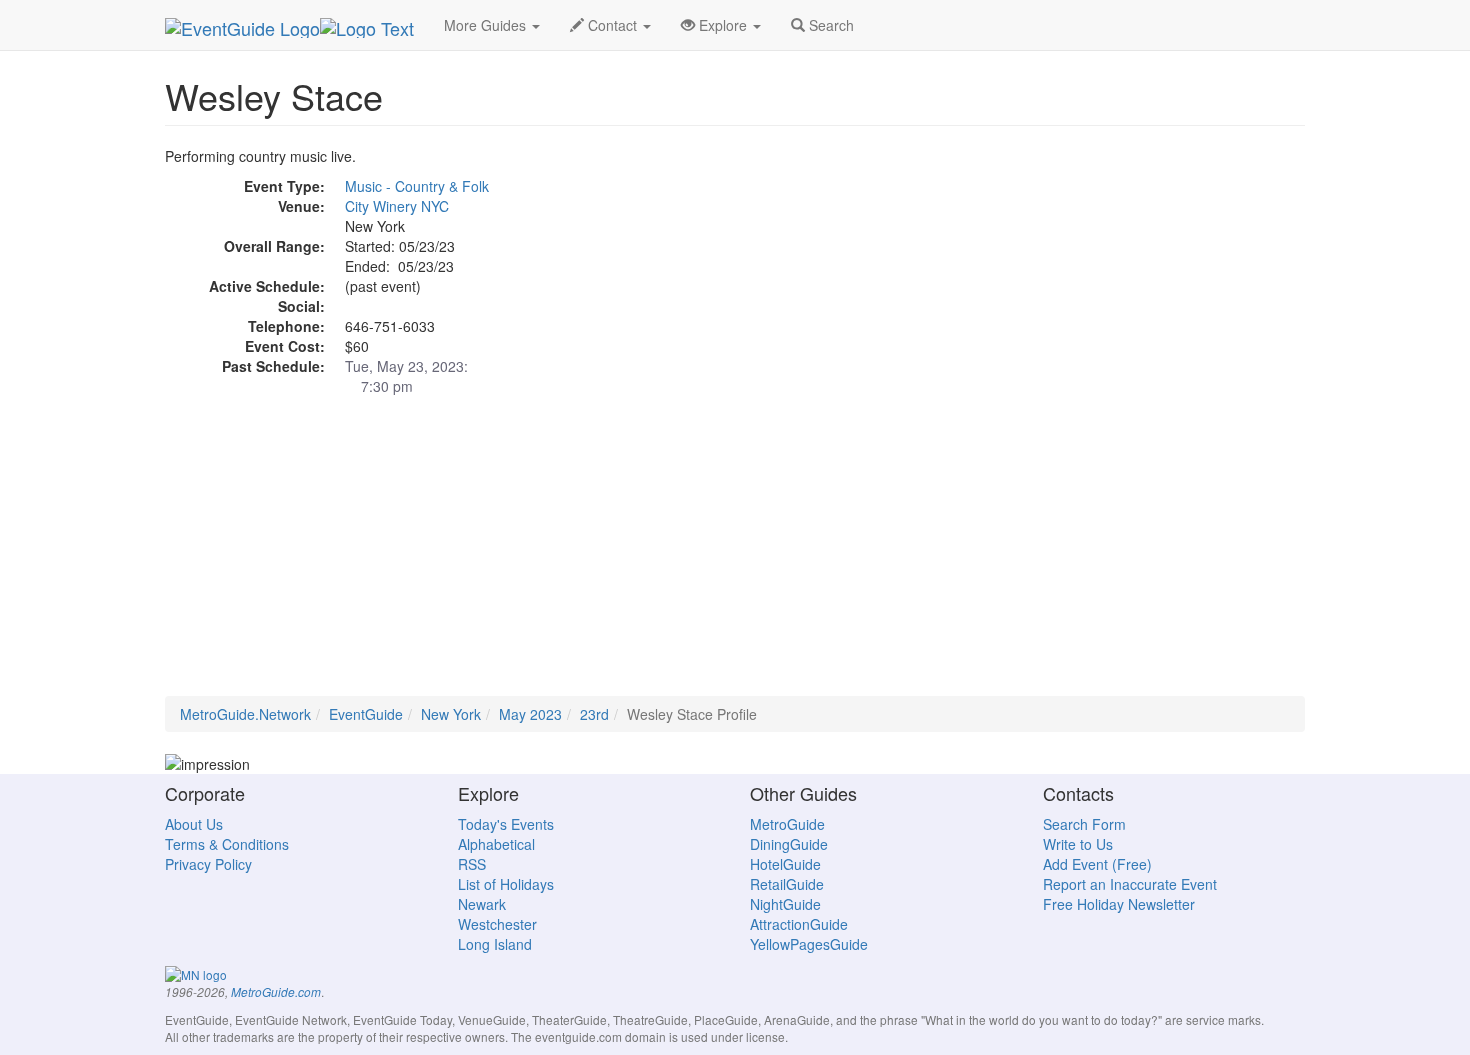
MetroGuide (787, 824)
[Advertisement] (735, 556)
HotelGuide (785, 864)
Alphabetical (496, 844)
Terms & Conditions (227, 844)
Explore (723, 25)
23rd (594, 714)
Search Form (1084, 824)
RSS (472, 864)
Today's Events (506, 824)
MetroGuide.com (276, 992)
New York (451, 714)
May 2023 (530, 714)
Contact (612, 25)
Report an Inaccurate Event (1130, 884)
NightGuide (785, 904)
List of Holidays (506, 884)
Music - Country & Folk (417, 186)
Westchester (497, 924)
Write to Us (1078, 844)
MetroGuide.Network (245, 714)
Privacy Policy (208, 864)
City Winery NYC (397, 206)
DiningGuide (789, 844)
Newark (482, 904)
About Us (194, 824)
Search (829, 25)
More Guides (487, 25)
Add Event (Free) (1097, 864)
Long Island (495, 944)
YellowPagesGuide (809, 944)
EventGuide (366, 714)
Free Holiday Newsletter (1119, 904)
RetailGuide (787, 884)
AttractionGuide (799, 924)
